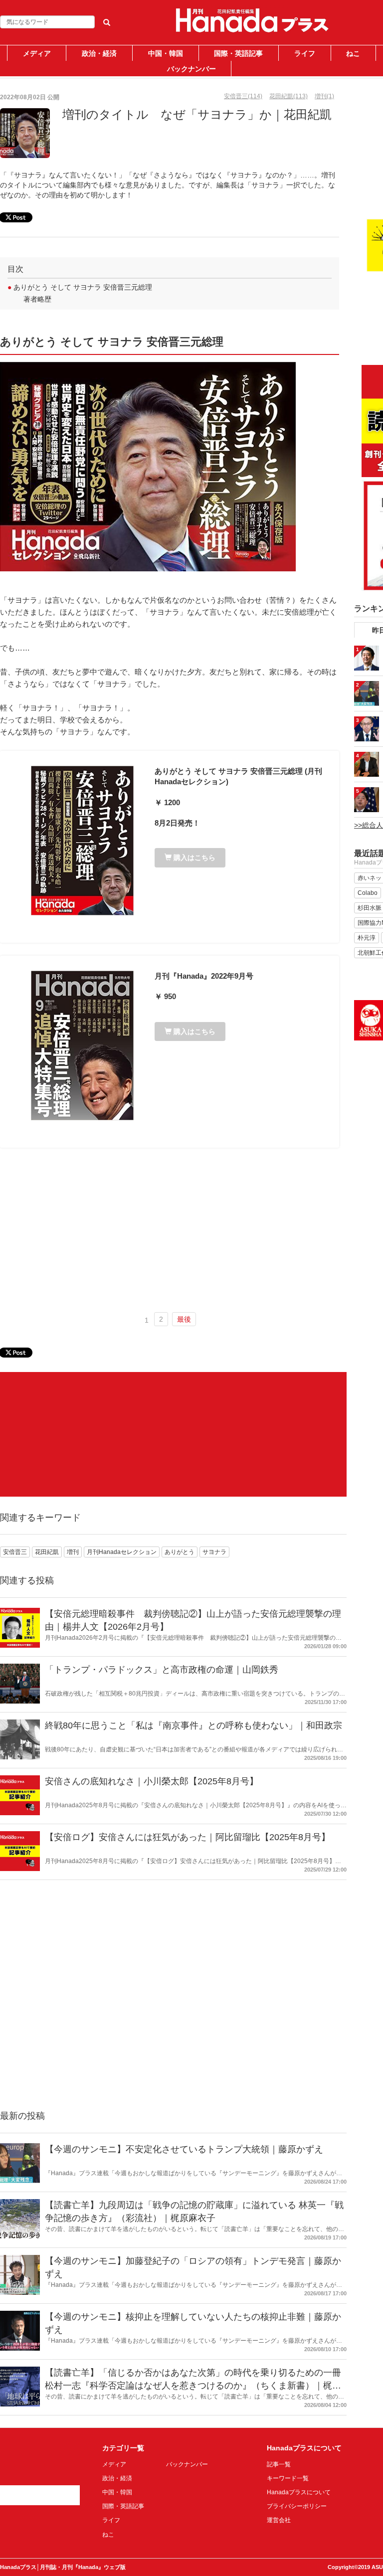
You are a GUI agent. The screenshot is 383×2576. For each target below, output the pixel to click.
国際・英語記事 (238, 53)
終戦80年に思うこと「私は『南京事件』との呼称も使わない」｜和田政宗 (193, 1725)
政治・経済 (99, 53)
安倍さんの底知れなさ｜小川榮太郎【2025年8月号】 (152, 1781)
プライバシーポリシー (297, 2506)
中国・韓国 (166, 53)
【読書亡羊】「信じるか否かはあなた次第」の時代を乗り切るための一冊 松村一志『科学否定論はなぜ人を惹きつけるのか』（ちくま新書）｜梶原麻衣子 (193, 2385)
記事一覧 (279, 2464)
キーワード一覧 (288, 2478)
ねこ (353, 53)
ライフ (305, 53)
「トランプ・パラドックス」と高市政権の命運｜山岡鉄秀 (162, 1670)
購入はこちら (193, 858)
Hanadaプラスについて (299, 2492)
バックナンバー (191, 69)
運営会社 (279, 2520)
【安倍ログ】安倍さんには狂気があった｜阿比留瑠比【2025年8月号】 (188, 1837)
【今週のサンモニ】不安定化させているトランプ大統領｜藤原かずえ (184, 2149)
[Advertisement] (170, 1230)
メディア (37, 53)
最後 (184, 1319)
